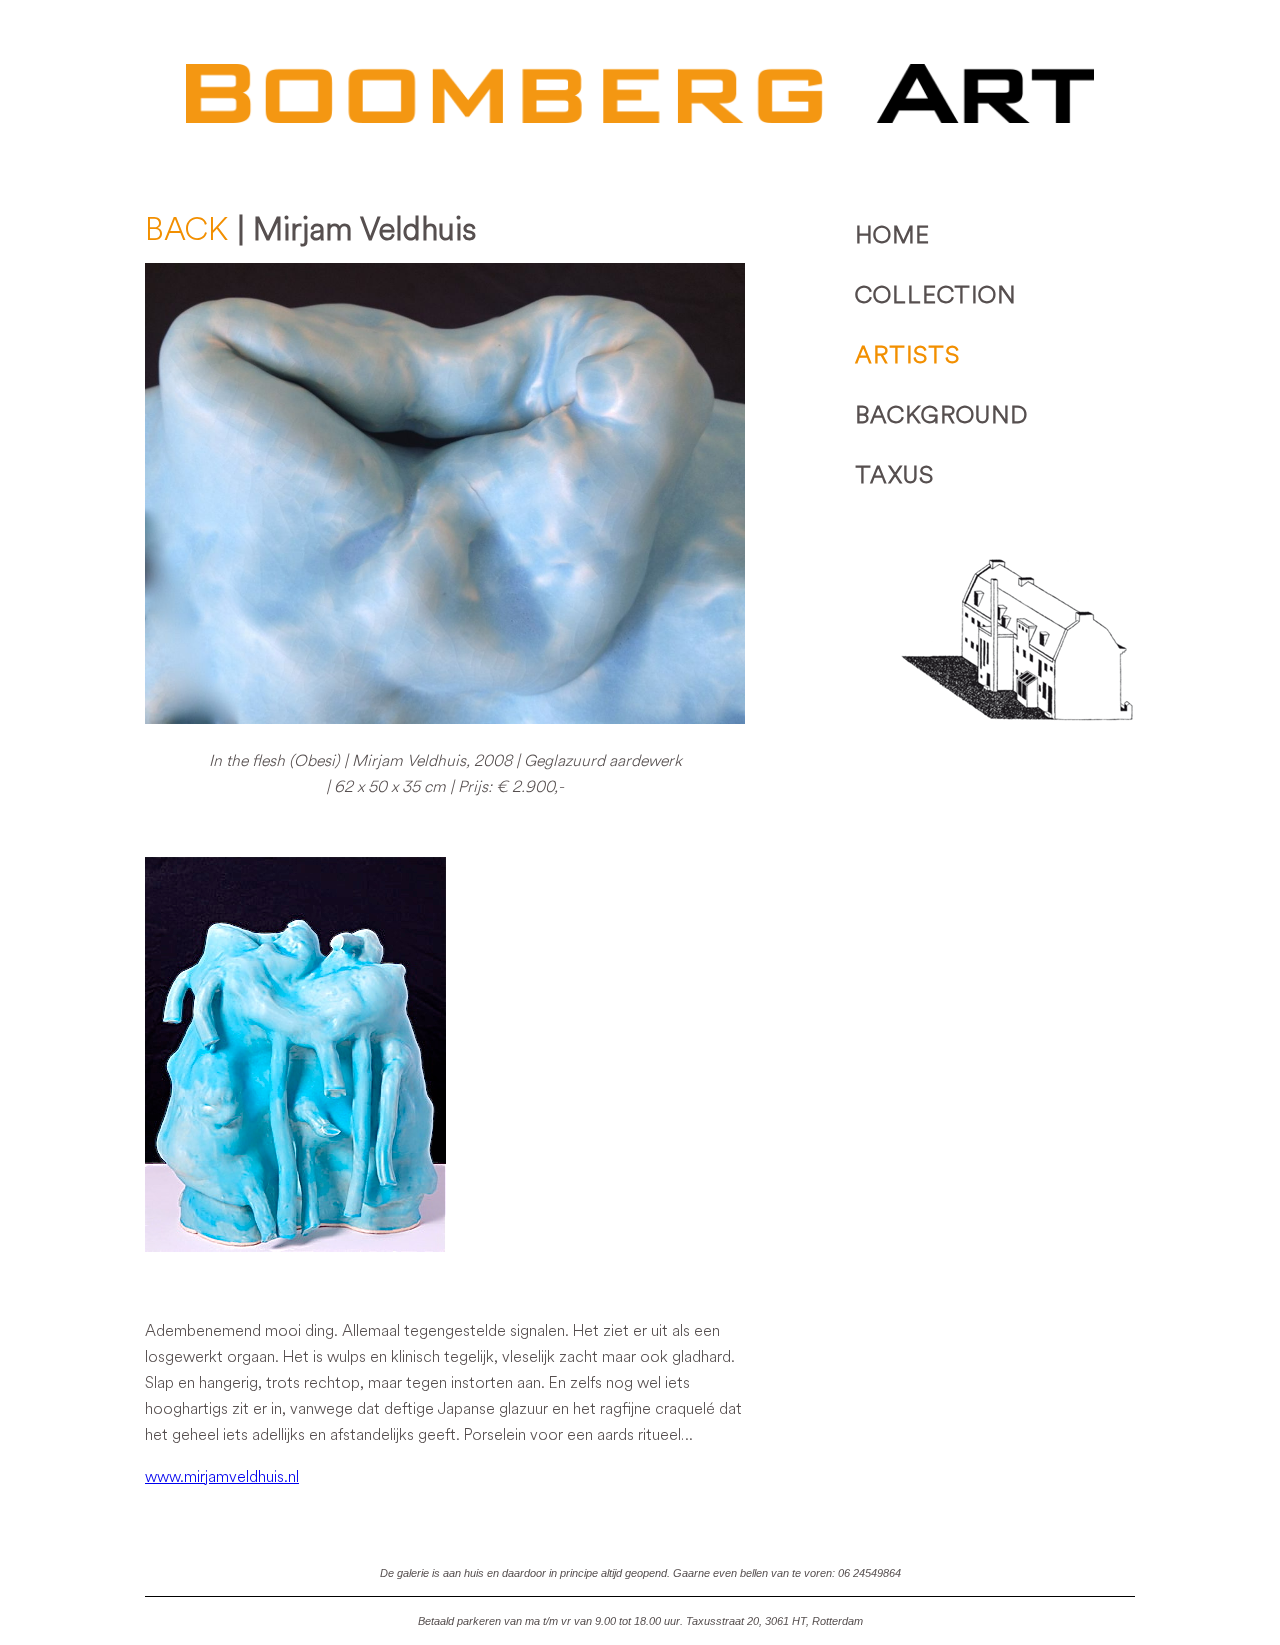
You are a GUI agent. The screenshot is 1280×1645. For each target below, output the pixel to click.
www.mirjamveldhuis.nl (222, 1476)
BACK (187, 228)
